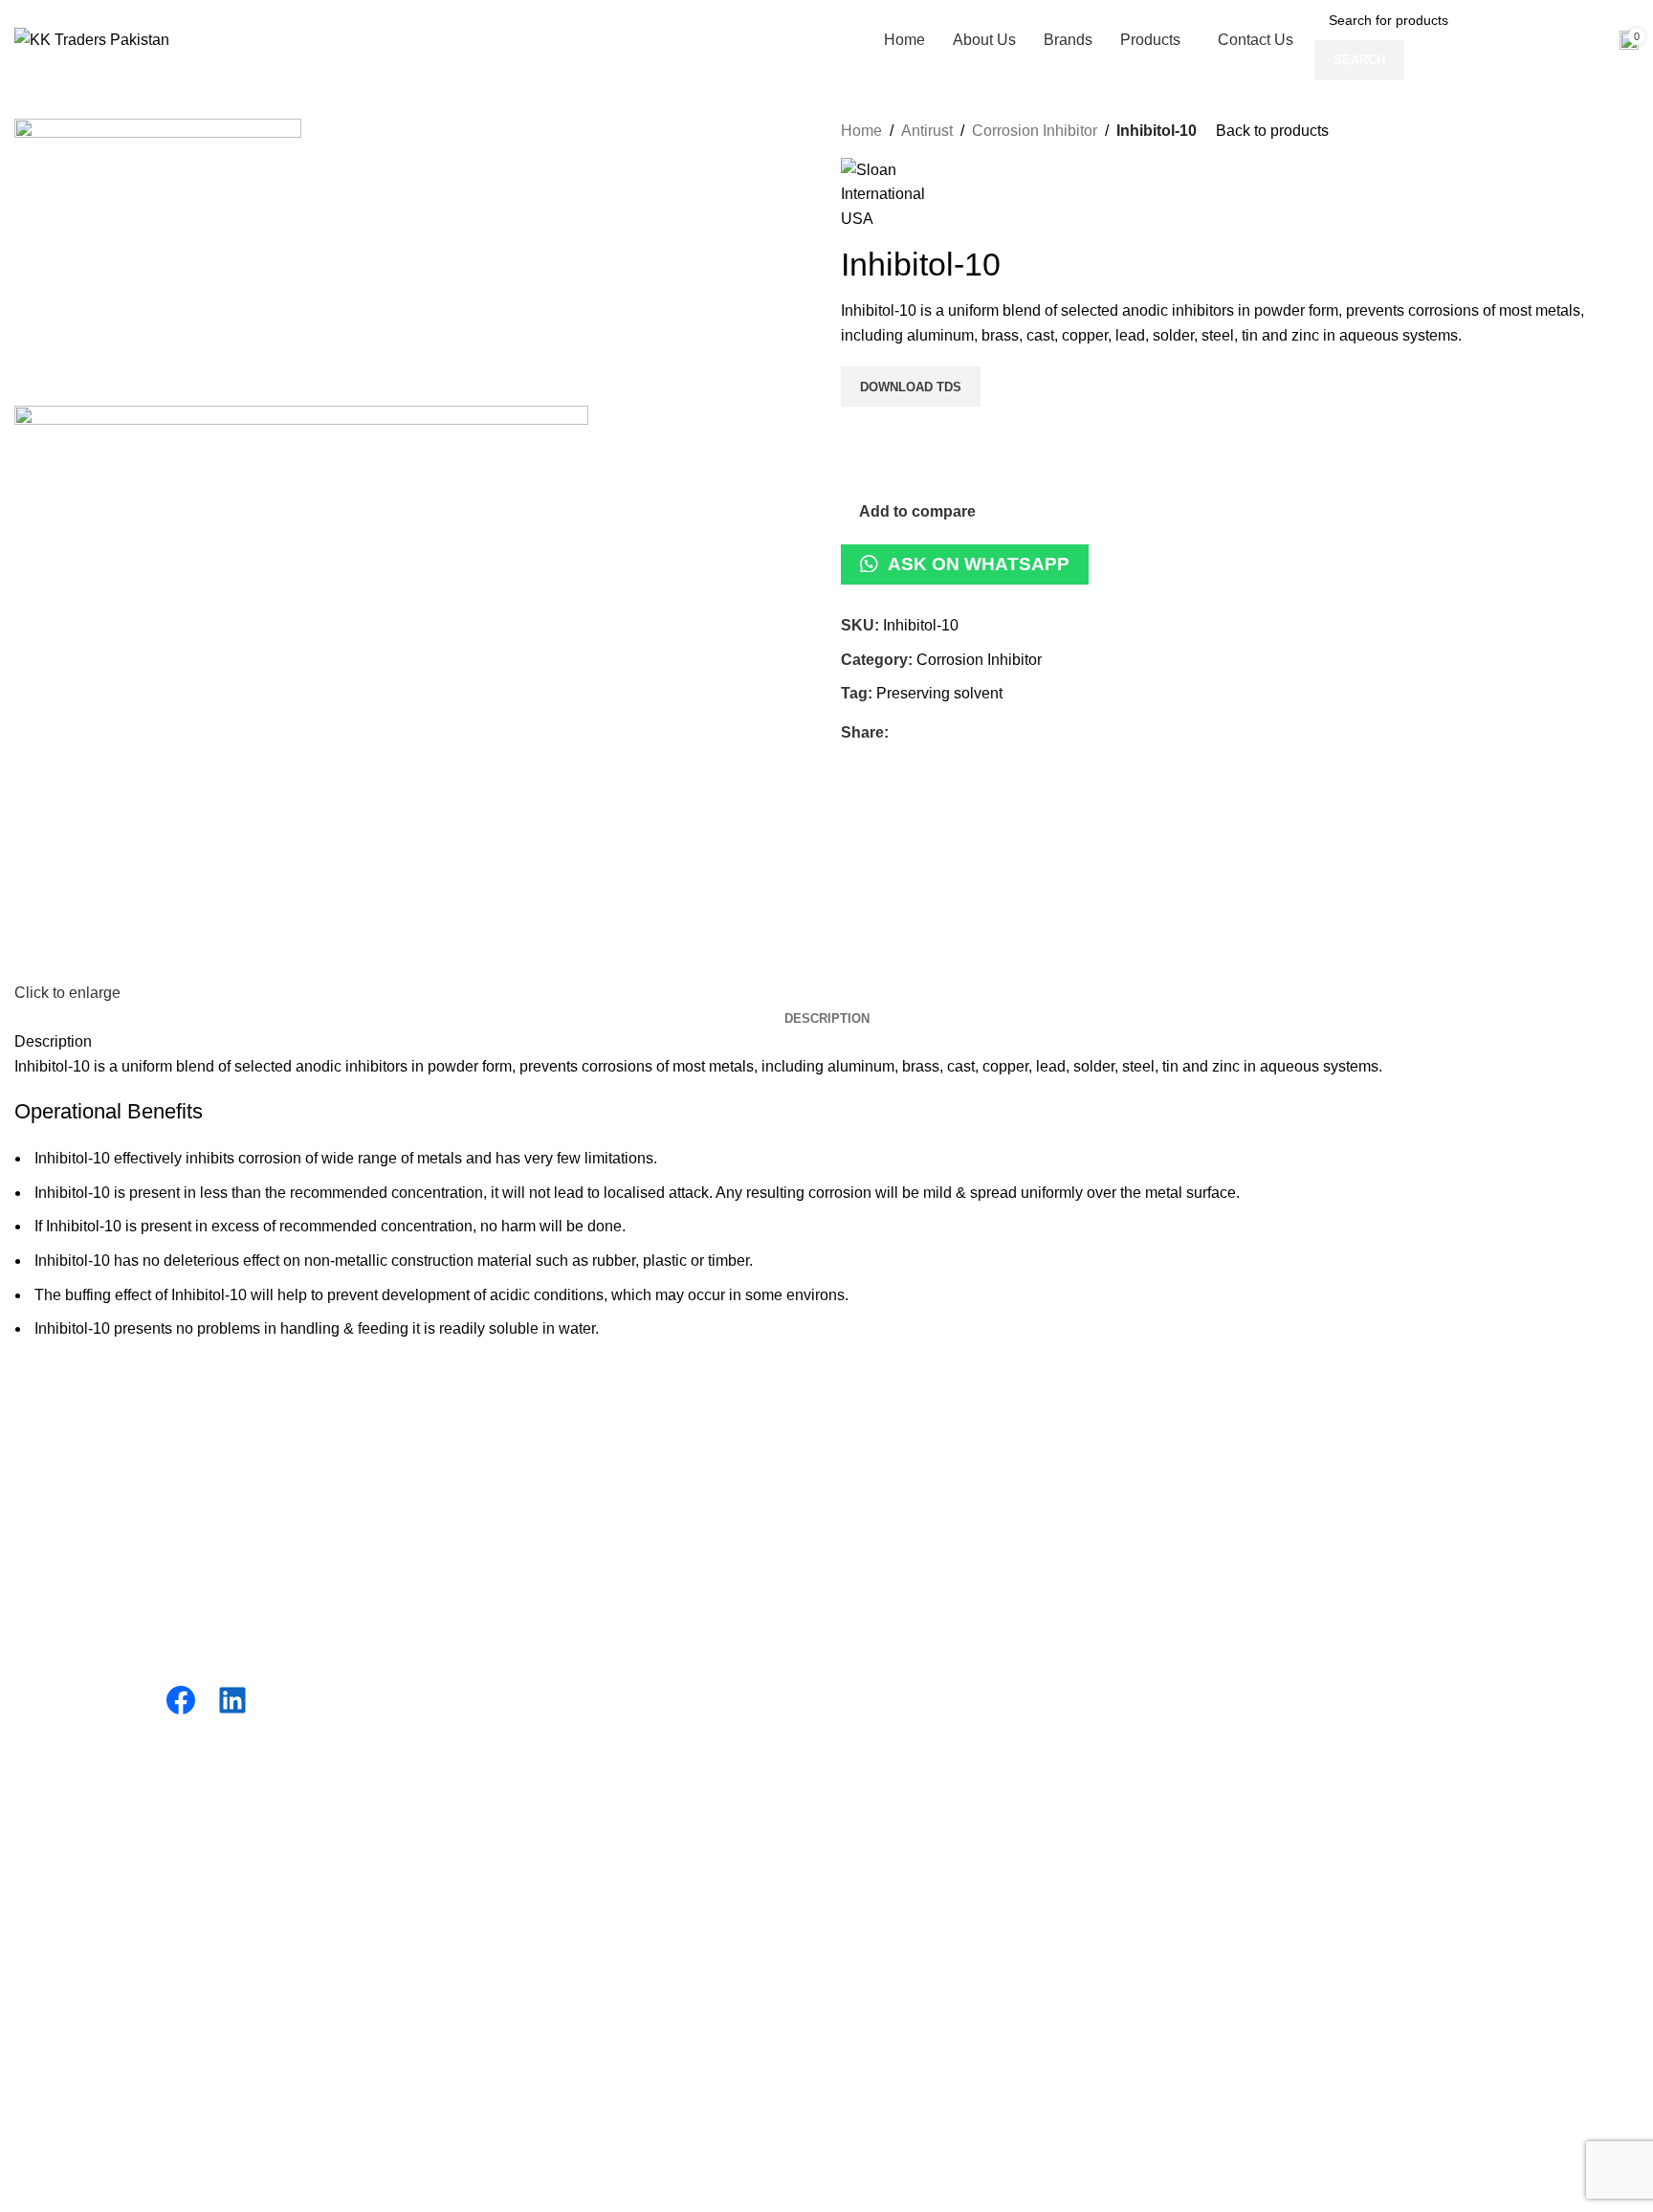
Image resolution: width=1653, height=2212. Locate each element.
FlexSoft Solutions (571, 1862)
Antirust (927, 131)
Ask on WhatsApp (979, 564)
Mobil (860, 1556)
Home (861, 131)
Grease (452, 1556)
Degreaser (463, 1592)
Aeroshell (873, 1592)
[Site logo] (92, 35)
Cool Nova (877, 1520)
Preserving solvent (939, 693)
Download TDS (911, 387)
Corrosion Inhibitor (1035, 131)
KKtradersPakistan (201, 1862)
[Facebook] (181, 1700)
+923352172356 (1310, 1505)
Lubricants (463, 1484)
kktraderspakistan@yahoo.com (1359, 1694)
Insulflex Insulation (904, 1484)
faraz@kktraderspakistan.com (1355, 1673)
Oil (437, 1520)
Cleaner (455, 1663)
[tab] (827, 1019)
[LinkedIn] (232, 1700)
